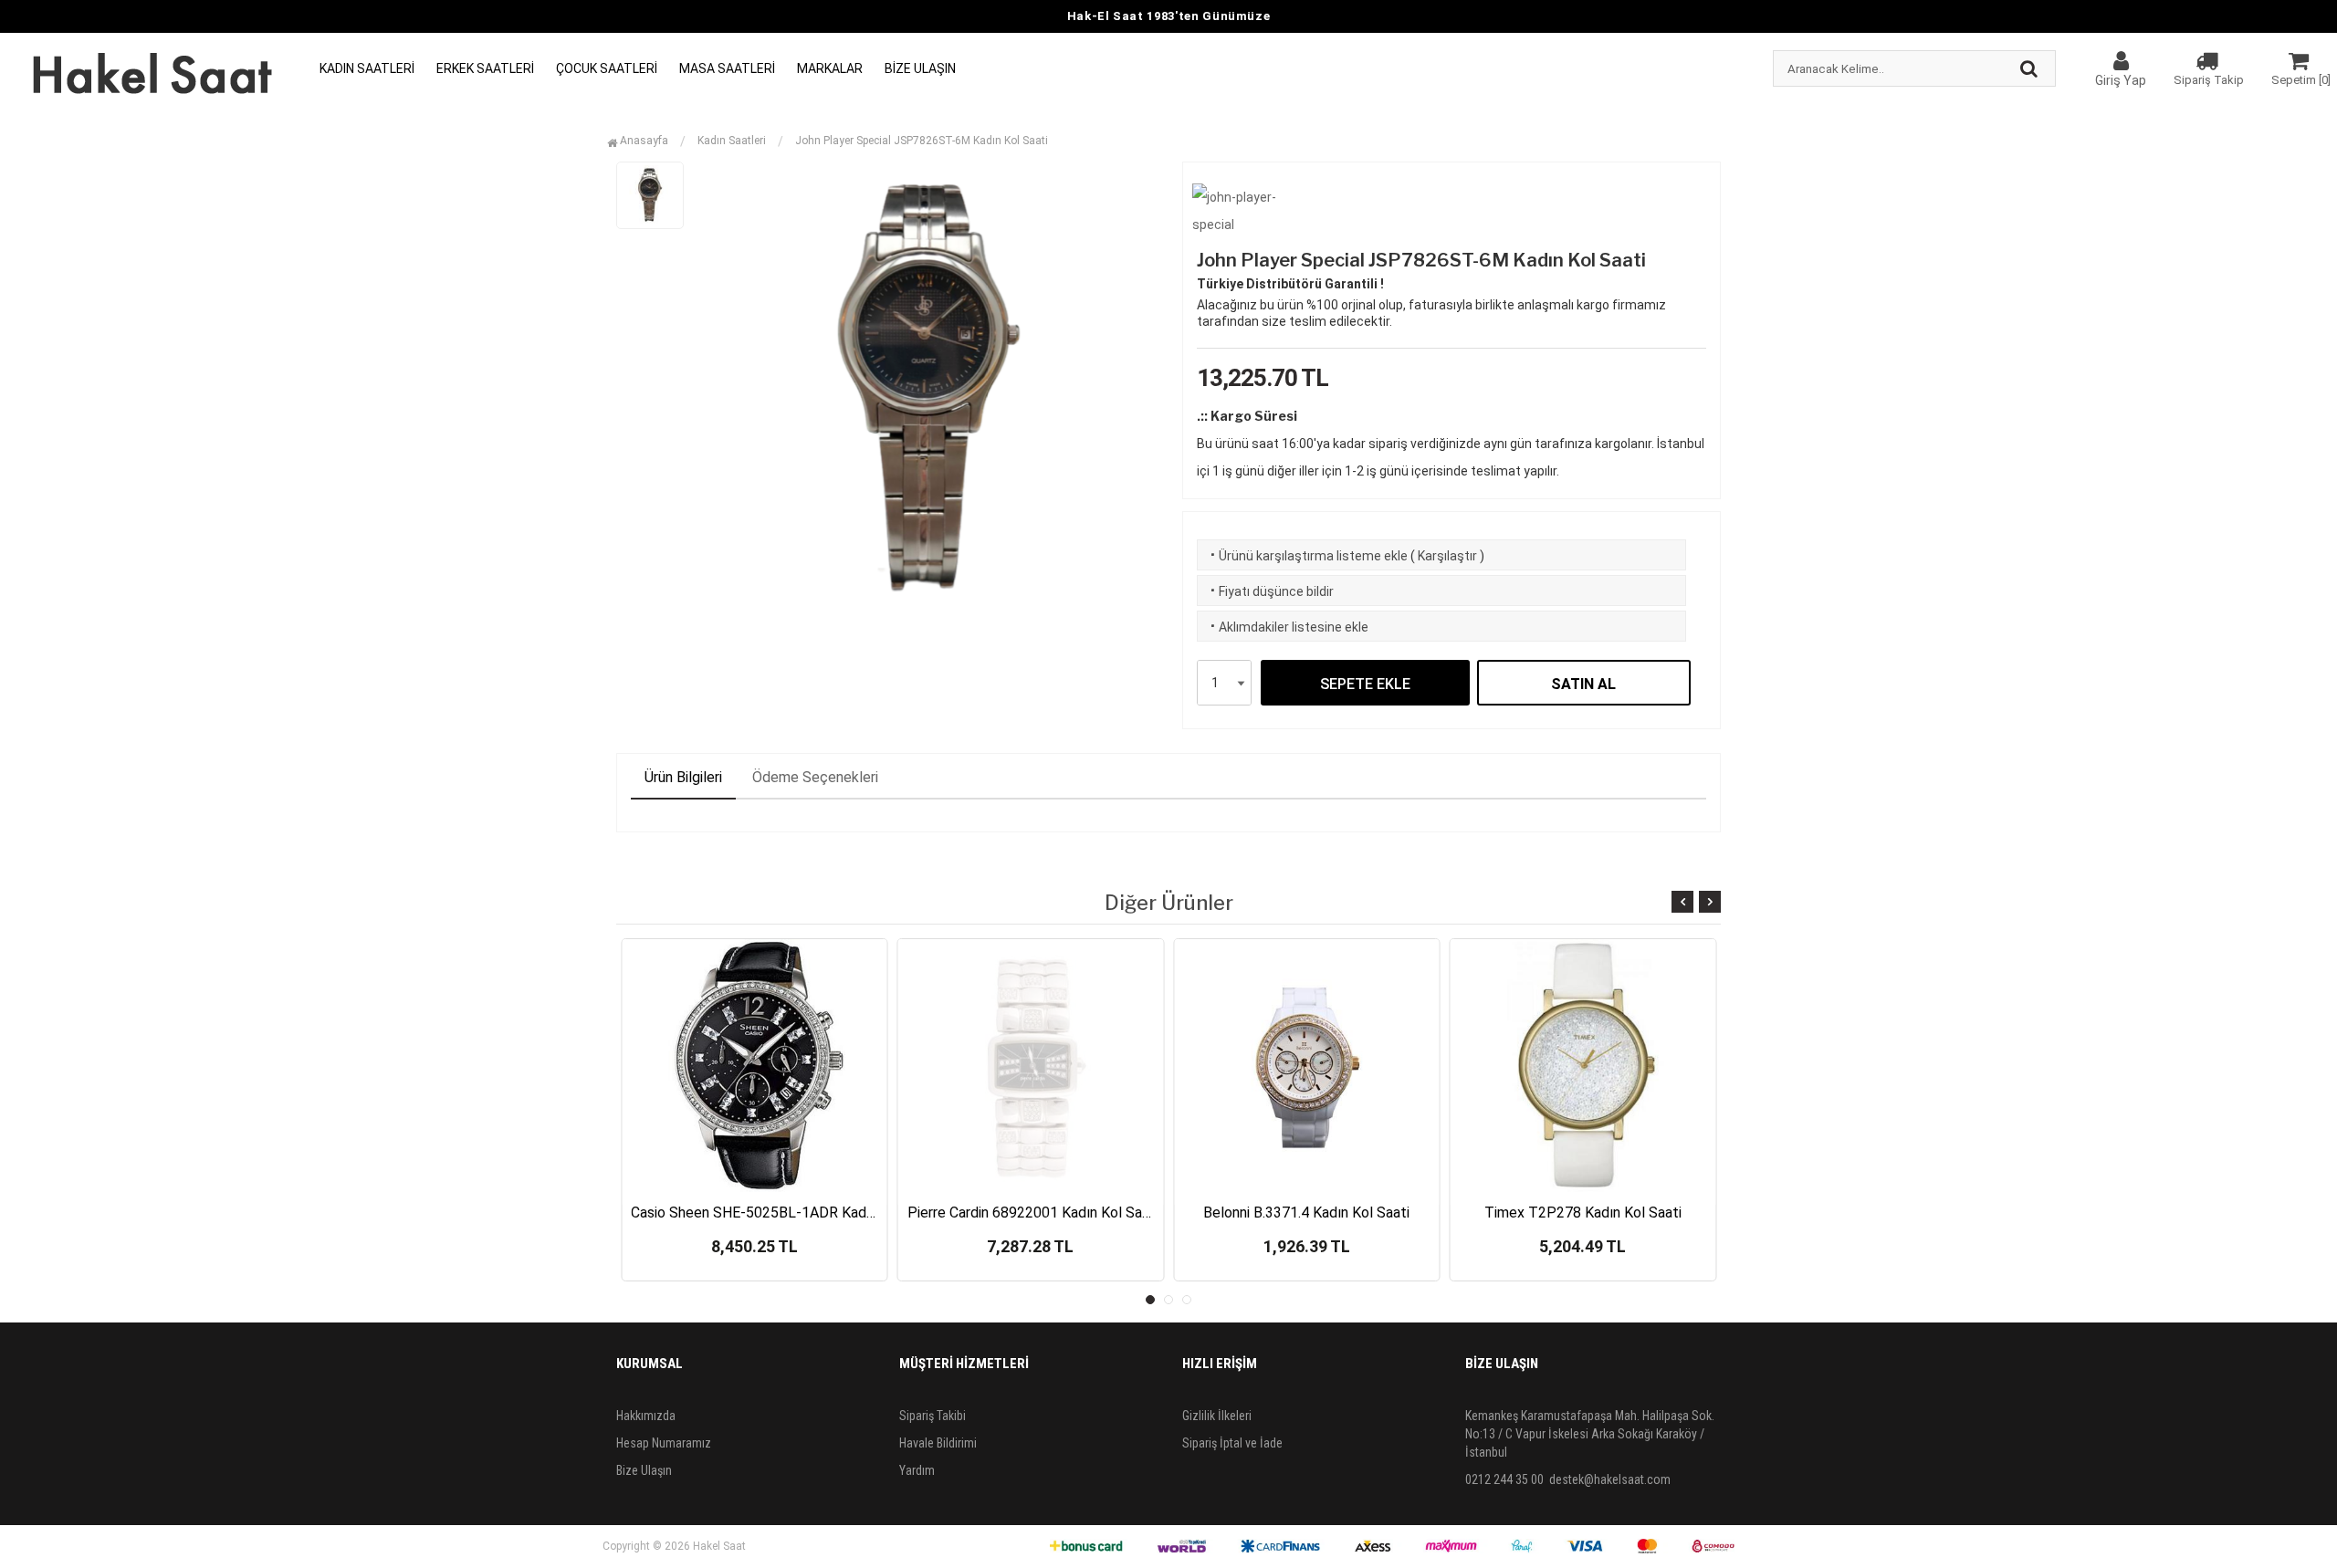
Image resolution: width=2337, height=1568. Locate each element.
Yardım (917, 1470)
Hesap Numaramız (664, 1443)
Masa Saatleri (727, 68)
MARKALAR (830, 68)
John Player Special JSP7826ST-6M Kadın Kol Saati (922, 141)
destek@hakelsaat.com (1610, 1479)
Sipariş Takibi (933, 1416)
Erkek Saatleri (485, 68)
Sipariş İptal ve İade (1232, 1443)
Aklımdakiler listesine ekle (1288, 627)
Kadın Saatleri (367, 68)
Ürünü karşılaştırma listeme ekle (1307, 556)
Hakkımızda (646, 1416)
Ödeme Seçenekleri (815, 777)
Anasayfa (643, 141)
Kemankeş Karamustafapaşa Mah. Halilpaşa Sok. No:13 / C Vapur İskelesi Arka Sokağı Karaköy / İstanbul (1590, 1434)
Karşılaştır (1447, 556)
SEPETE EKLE (1365, 684)
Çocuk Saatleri (607, 68)
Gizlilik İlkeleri (1217, 1416)
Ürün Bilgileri (683, 777)
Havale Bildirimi (938, 1443)
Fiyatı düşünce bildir (1270, 591)
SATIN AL (1583, 684)
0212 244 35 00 (1504, 1479)
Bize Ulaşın (920, 68)
